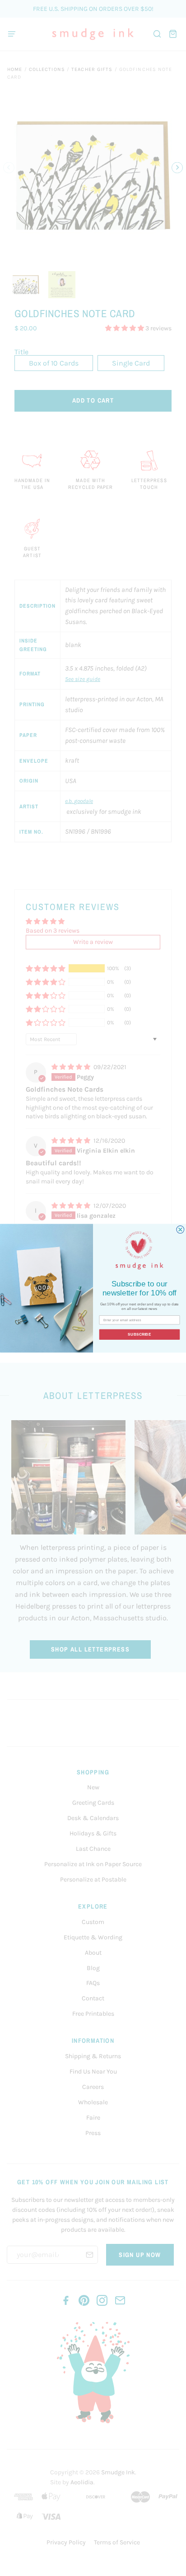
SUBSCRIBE (139, 1334)
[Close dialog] (180, 1229)
